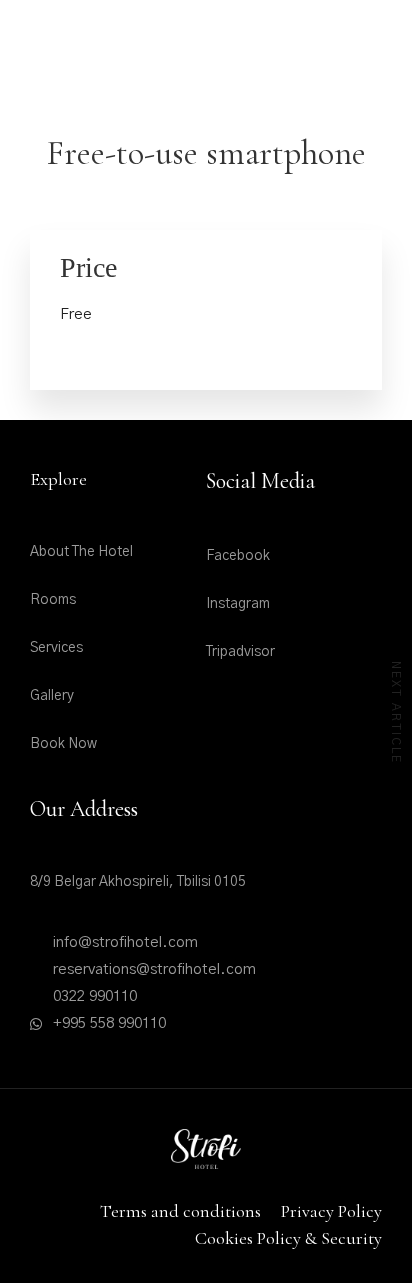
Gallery (52, 696)
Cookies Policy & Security (288, 1238)
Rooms (53, 600)
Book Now (63, 744)
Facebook (238, 556)
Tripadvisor (240, 652)
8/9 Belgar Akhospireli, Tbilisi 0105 (138, 882)
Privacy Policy (331, 1211)
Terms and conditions (180, 1211)
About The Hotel (81, 552)
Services (56, 648)
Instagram (238, 604)
